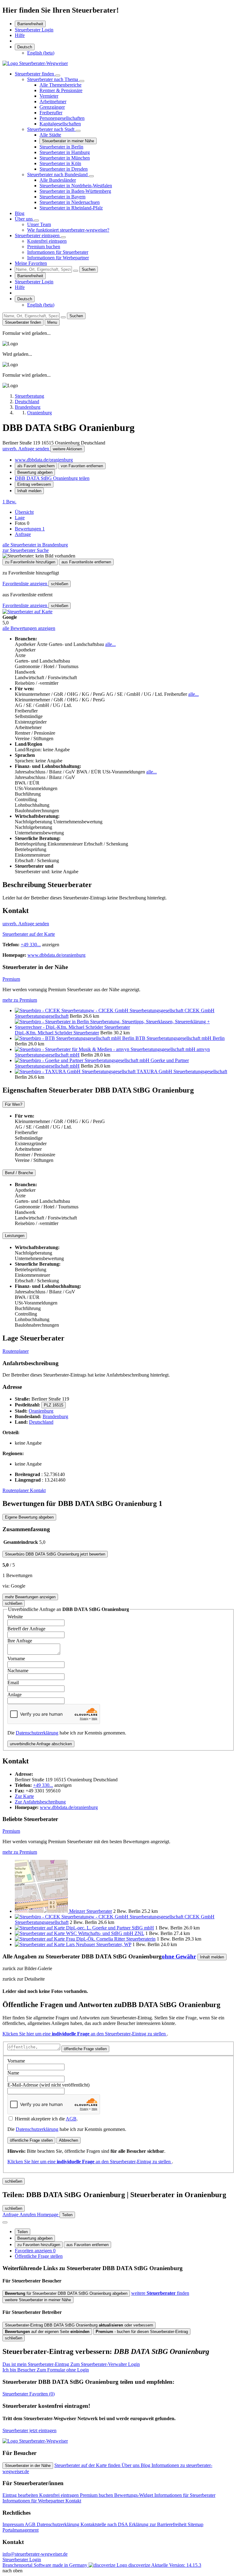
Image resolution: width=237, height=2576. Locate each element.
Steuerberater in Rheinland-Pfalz (71, 208)
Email (13, 1683)
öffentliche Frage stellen (85, 2049)
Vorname (16, 1659)
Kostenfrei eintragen (47, 241)
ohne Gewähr (179, 1956)
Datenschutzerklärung (37, 1733)
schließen (60, 584)
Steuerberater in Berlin (61, 147)
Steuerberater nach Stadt (51, 129)
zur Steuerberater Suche (26, 550)
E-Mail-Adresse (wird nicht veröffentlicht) (48, 2085)
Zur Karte (24, 1796)
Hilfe (20, 35)
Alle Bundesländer (58, 180)
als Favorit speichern (36, 466)
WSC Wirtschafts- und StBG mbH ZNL (105, 1933)
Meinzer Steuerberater (91, 1911)
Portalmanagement (21, 2530)
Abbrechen (69, 2140)
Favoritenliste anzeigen (25, 584)
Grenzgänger (52, 107)
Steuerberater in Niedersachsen (70, 202)
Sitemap (195, 2524)
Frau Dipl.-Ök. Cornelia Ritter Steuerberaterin (111, 1939)
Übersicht (24, 512)
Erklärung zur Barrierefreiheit (158, 2524)
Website (15, 1617)
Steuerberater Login (34, 30)
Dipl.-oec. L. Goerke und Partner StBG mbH (110, 1928)
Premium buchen (44, 247)
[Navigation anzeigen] (5, 2222)
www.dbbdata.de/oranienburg (44, 460)
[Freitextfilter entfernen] (76, 271)
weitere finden (160, 2293)
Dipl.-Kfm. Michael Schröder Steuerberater (57, 1033)
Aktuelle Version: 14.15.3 (176, 2565)
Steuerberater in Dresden (64, 169)
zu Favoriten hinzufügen (39, 2245)
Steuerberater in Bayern (62, 197)
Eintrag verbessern (34, 484)
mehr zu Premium (20, 1000)
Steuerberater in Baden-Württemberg (75, 191)
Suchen (89, 269)
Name (13, 2073)
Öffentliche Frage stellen (39, 2256)
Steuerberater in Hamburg (65, 152)
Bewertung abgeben (35, 472)
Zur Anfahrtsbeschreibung (40, 1802)
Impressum (14, 2524)
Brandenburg (55, 1416)
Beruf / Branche (19, 1173)
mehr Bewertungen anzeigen (30, 1597)
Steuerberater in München (65, 158)
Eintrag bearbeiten (21, 2495)
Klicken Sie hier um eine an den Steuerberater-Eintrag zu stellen (85, 2034)
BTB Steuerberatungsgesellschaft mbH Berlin (180, 1038)
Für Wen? (14, 1104)
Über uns (24, 219)
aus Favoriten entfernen (87, 2245)
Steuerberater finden (35, 74)
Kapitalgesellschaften (60, 124)
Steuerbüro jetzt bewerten (55, 1554)
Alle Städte (50, 135)
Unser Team (39, 224)
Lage (20, 518)
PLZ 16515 (54, 1405)
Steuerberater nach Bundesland (58, 174)
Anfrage (23, 534)
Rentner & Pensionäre (61, 90)
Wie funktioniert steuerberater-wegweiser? (68, 230)
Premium (11, 979)
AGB (71, 2119)
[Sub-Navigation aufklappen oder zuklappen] (58, 75)
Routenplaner (16, 1351)
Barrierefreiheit (30, 24)
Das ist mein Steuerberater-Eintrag (71, 2364)
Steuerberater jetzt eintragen (29, 2430)
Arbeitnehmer (53, 101)
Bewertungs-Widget (134, 2495)
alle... (110, 644)
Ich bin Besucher (46, 2370)
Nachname (18, 1671)
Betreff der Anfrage (26, 1629)
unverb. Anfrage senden (26, 449)
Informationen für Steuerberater (58, 252)
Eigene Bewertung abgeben (29, 1517)
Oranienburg (41, 1411)
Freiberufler (51, 113)
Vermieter (49, 96)
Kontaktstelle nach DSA (105, 2524)
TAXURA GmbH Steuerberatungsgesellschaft (182, 1071)
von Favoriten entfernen (82, 466)
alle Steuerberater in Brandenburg (35, 545)
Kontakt (38, 1490)
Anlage (15, 1695)
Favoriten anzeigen (35, 2251)
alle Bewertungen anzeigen (29, 628)
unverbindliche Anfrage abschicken (41, 1744)
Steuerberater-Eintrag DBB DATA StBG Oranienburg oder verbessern (79, 2325)
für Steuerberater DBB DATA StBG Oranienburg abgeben (66, 2293)
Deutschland (41, 1422)
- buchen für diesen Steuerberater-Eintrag (142, 2332)
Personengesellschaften (62, 118)
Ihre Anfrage (20, 1641)
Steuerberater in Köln (60, 163)
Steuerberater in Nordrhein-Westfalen (76, 186)
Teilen (23, 2232)
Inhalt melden (29, 491)
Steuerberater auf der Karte (29, 934)
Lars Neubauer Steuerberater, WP (99, 1944)
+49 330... (31, 945)
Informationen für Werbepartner (58, 258)
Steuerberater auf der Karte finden (88, 2465)
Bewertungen (30, 529)
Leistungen (15, 1236)
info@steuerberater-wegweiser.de (35, 2554)
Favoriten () (29, 2394)
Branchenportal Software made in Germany (76, 2565)
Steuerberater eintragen (38, 235)
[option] (41, 53)
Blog (20, 213)
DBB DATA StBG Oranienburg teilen (52, 478)
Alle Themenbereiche (60, 85)
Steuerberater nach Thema (53, 79)
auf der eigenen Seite (47, 2332)
